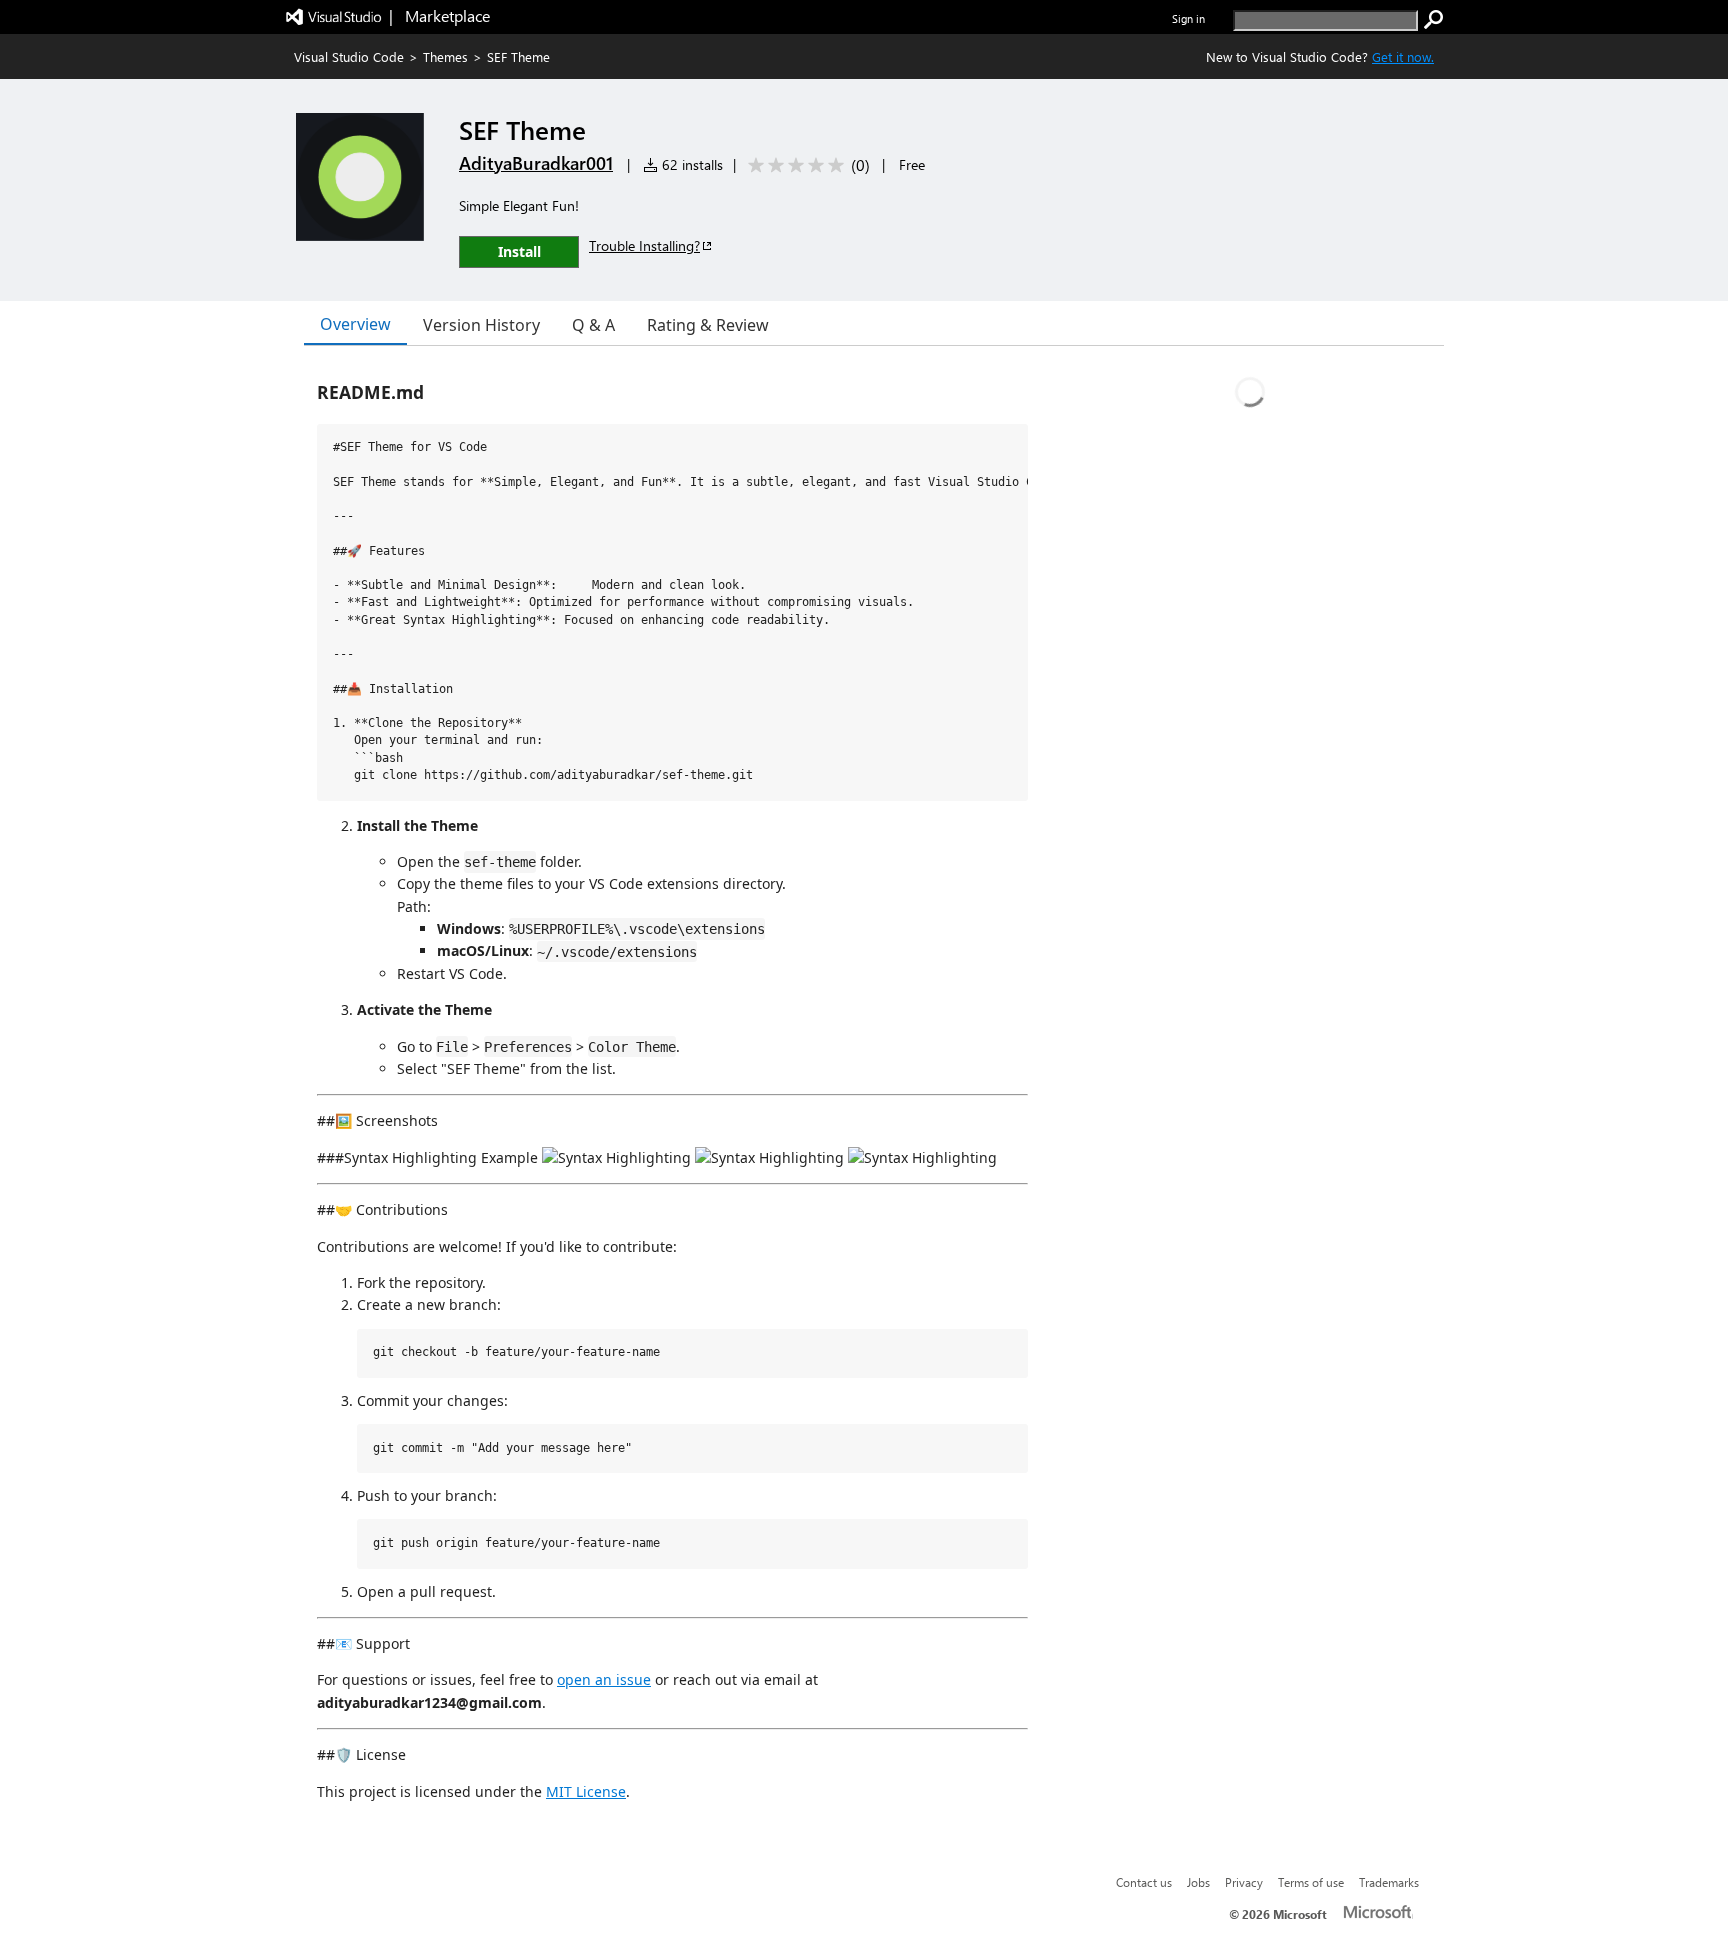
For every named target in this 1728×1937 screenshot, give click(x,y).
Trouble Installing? (644, 245)
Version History (481, 325)
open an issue (604, 1679)
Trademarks (1389, 1882)
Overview (355, 324)
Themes (445, 56)
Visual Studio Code (349, 56)
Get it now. (1403, 56)
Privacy (1244, 1882)
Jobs (1198, 1882)
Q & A (593, 325)
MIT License (586, 1791)
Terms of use (1311, 1882)
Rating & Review (708, 325)
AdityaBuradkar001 (536, 163)
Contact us (1144, 1882)
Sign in (1188, 18)
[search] (1434, 20)
